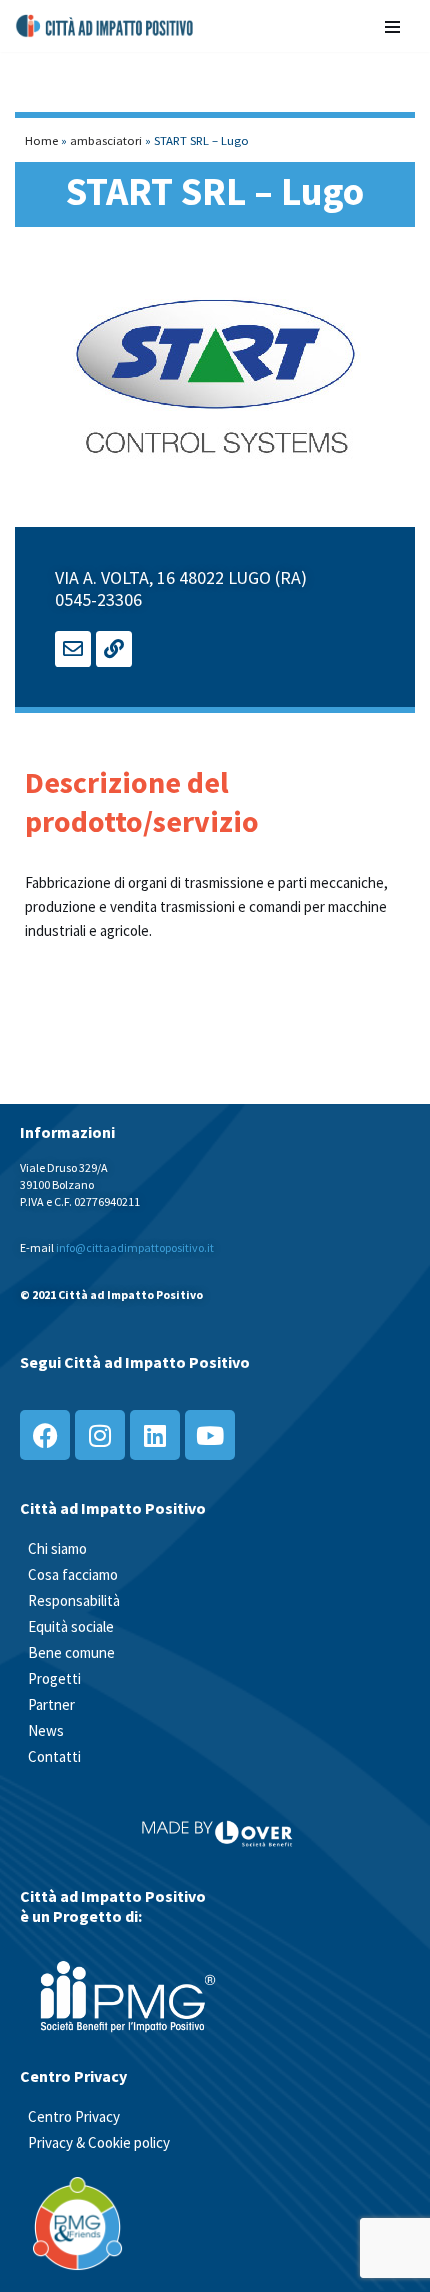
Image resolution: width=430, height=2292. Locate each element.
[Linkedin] (155, 1435)
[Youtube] (210, 1435)
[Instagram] (100, 1435)
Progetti (54, 1678)
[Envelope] (73, 649)
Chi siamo (57, 1548)
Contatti (54, 1756)
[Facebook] (45, 1435)
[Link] (114, 649)
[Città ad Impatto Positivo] (105, 26)
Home (41, 140)
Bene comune (71, 1652)
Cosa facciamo (73, 1574)
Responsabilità (74, 1600)
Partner (51, 1704)
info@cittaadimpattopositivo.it (135, 1247)
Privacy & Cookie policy (99, 2142)
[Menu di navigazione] (392, 25)
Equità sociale (71, 1626)
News (46, 1730)
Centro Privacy (74, 2116)
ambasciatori (106, 140)
